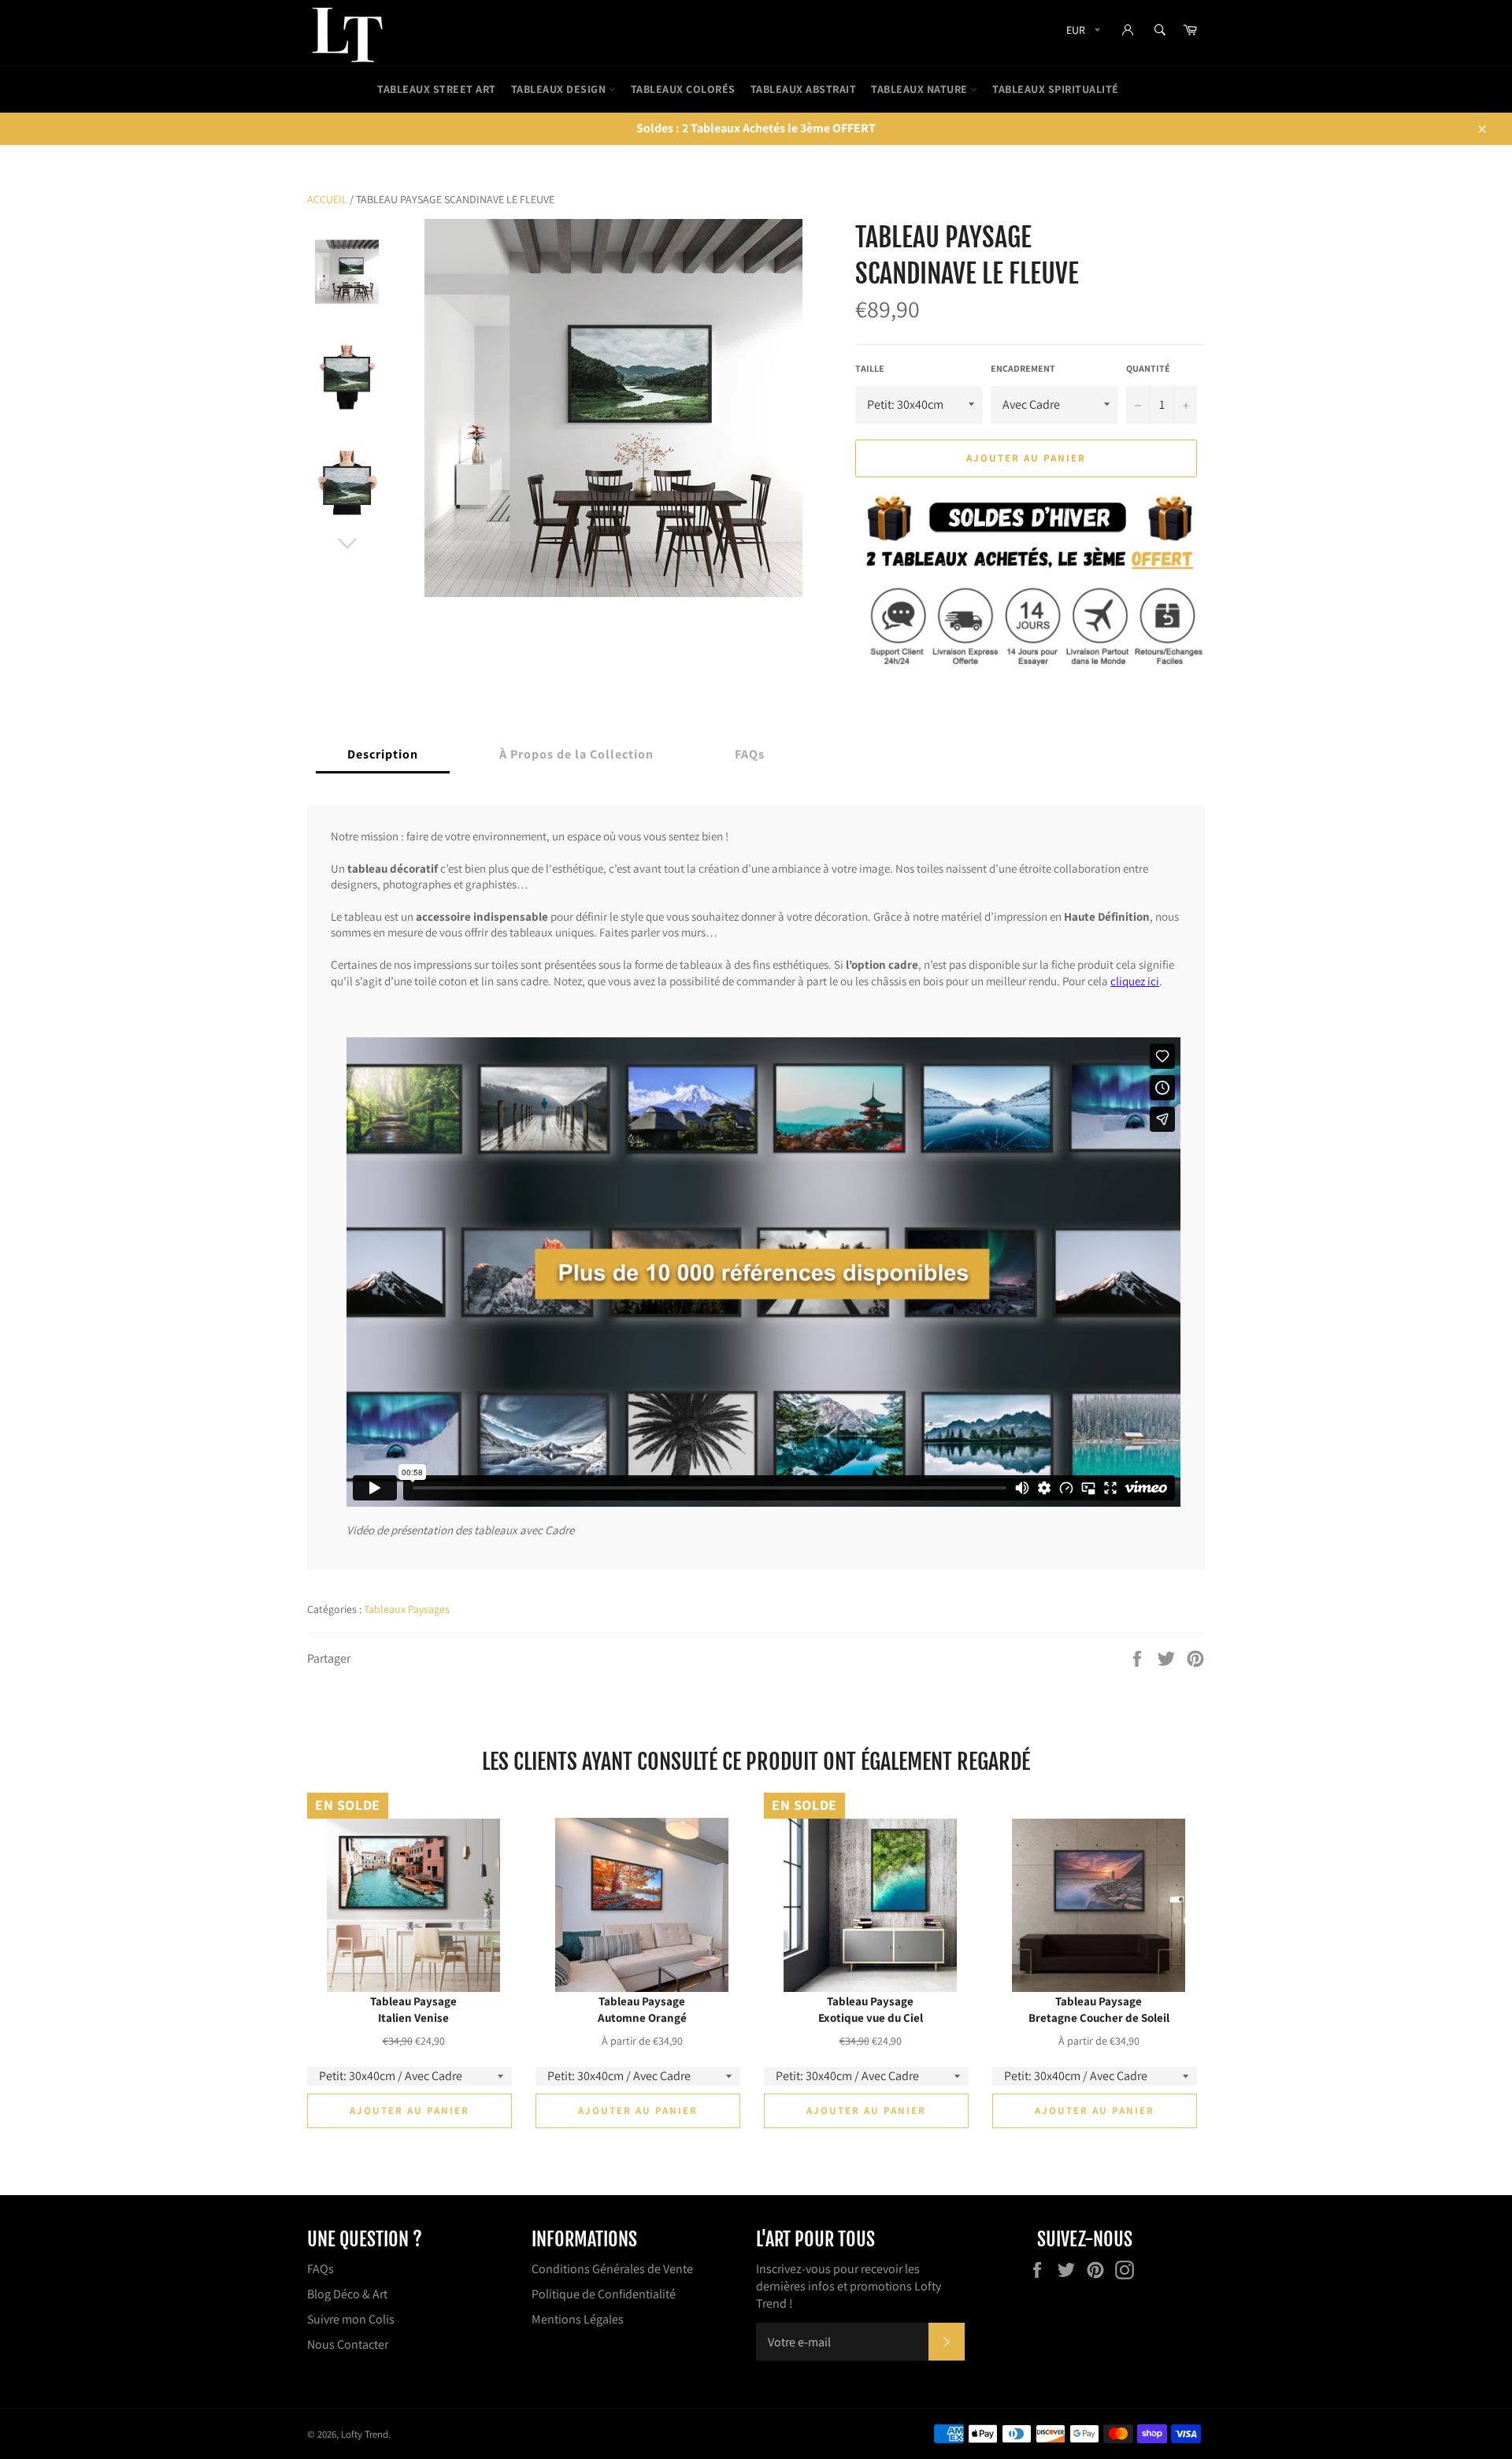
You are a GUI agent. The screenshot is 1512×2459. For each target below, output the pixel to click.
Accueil (327, 199)
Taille (870, 368)
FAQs (321, 2269)
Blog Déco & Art (347, 2294)
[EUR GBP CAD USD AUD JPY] (1082, 33)
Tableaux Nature (921, 89)
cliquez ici (1135, 980)
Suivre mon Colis (351, 2319)
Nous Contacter (348, 2344)
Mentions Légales (578, 2319)
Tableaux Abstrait (804, 89)
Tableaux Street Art (437, 89)
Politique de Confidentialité (604, 2294)
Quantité (1148, 368)
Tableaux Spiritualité (1056, 89)
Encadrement (1023, 368)
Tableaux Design (560, 89)
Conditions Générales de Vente (612, 2269)
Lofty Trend (365, 2434)
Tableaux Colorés (683, 89)
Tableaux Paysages (407, 1609)
